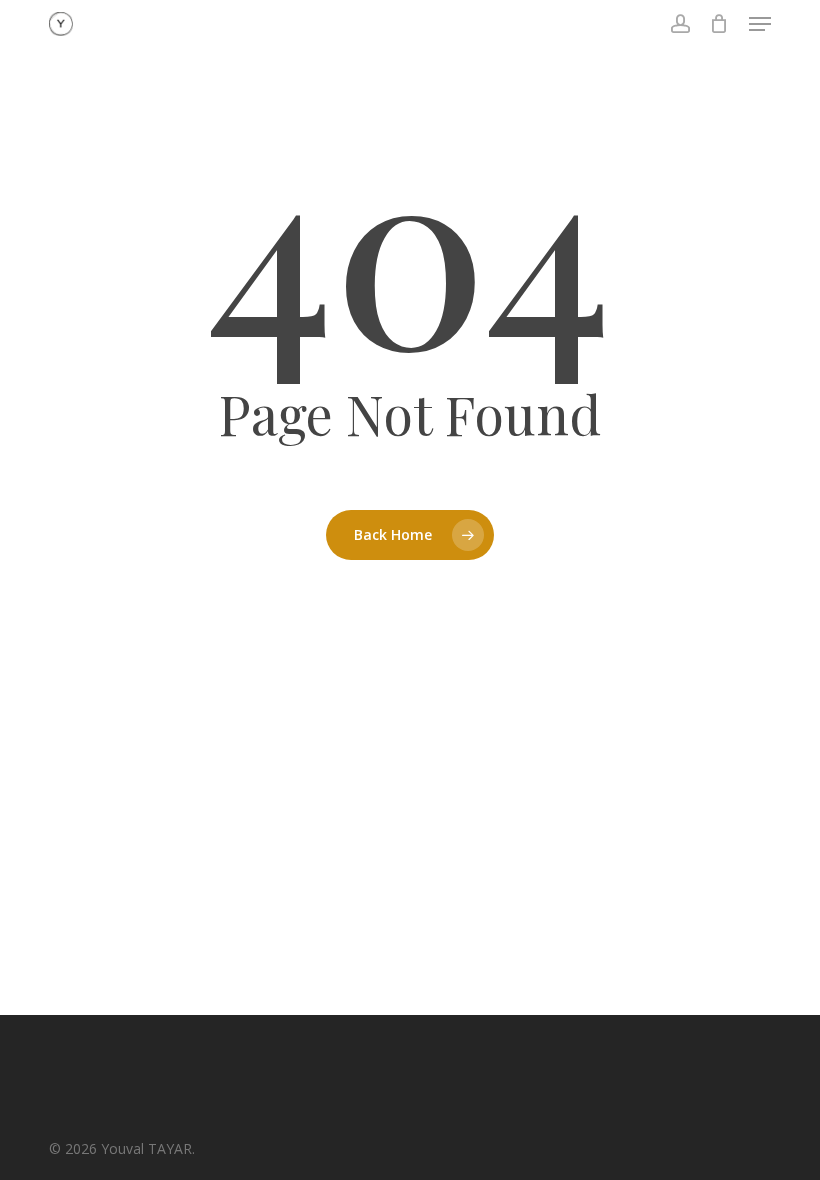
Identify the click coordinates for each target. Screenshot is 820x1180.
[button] (760, 24)
